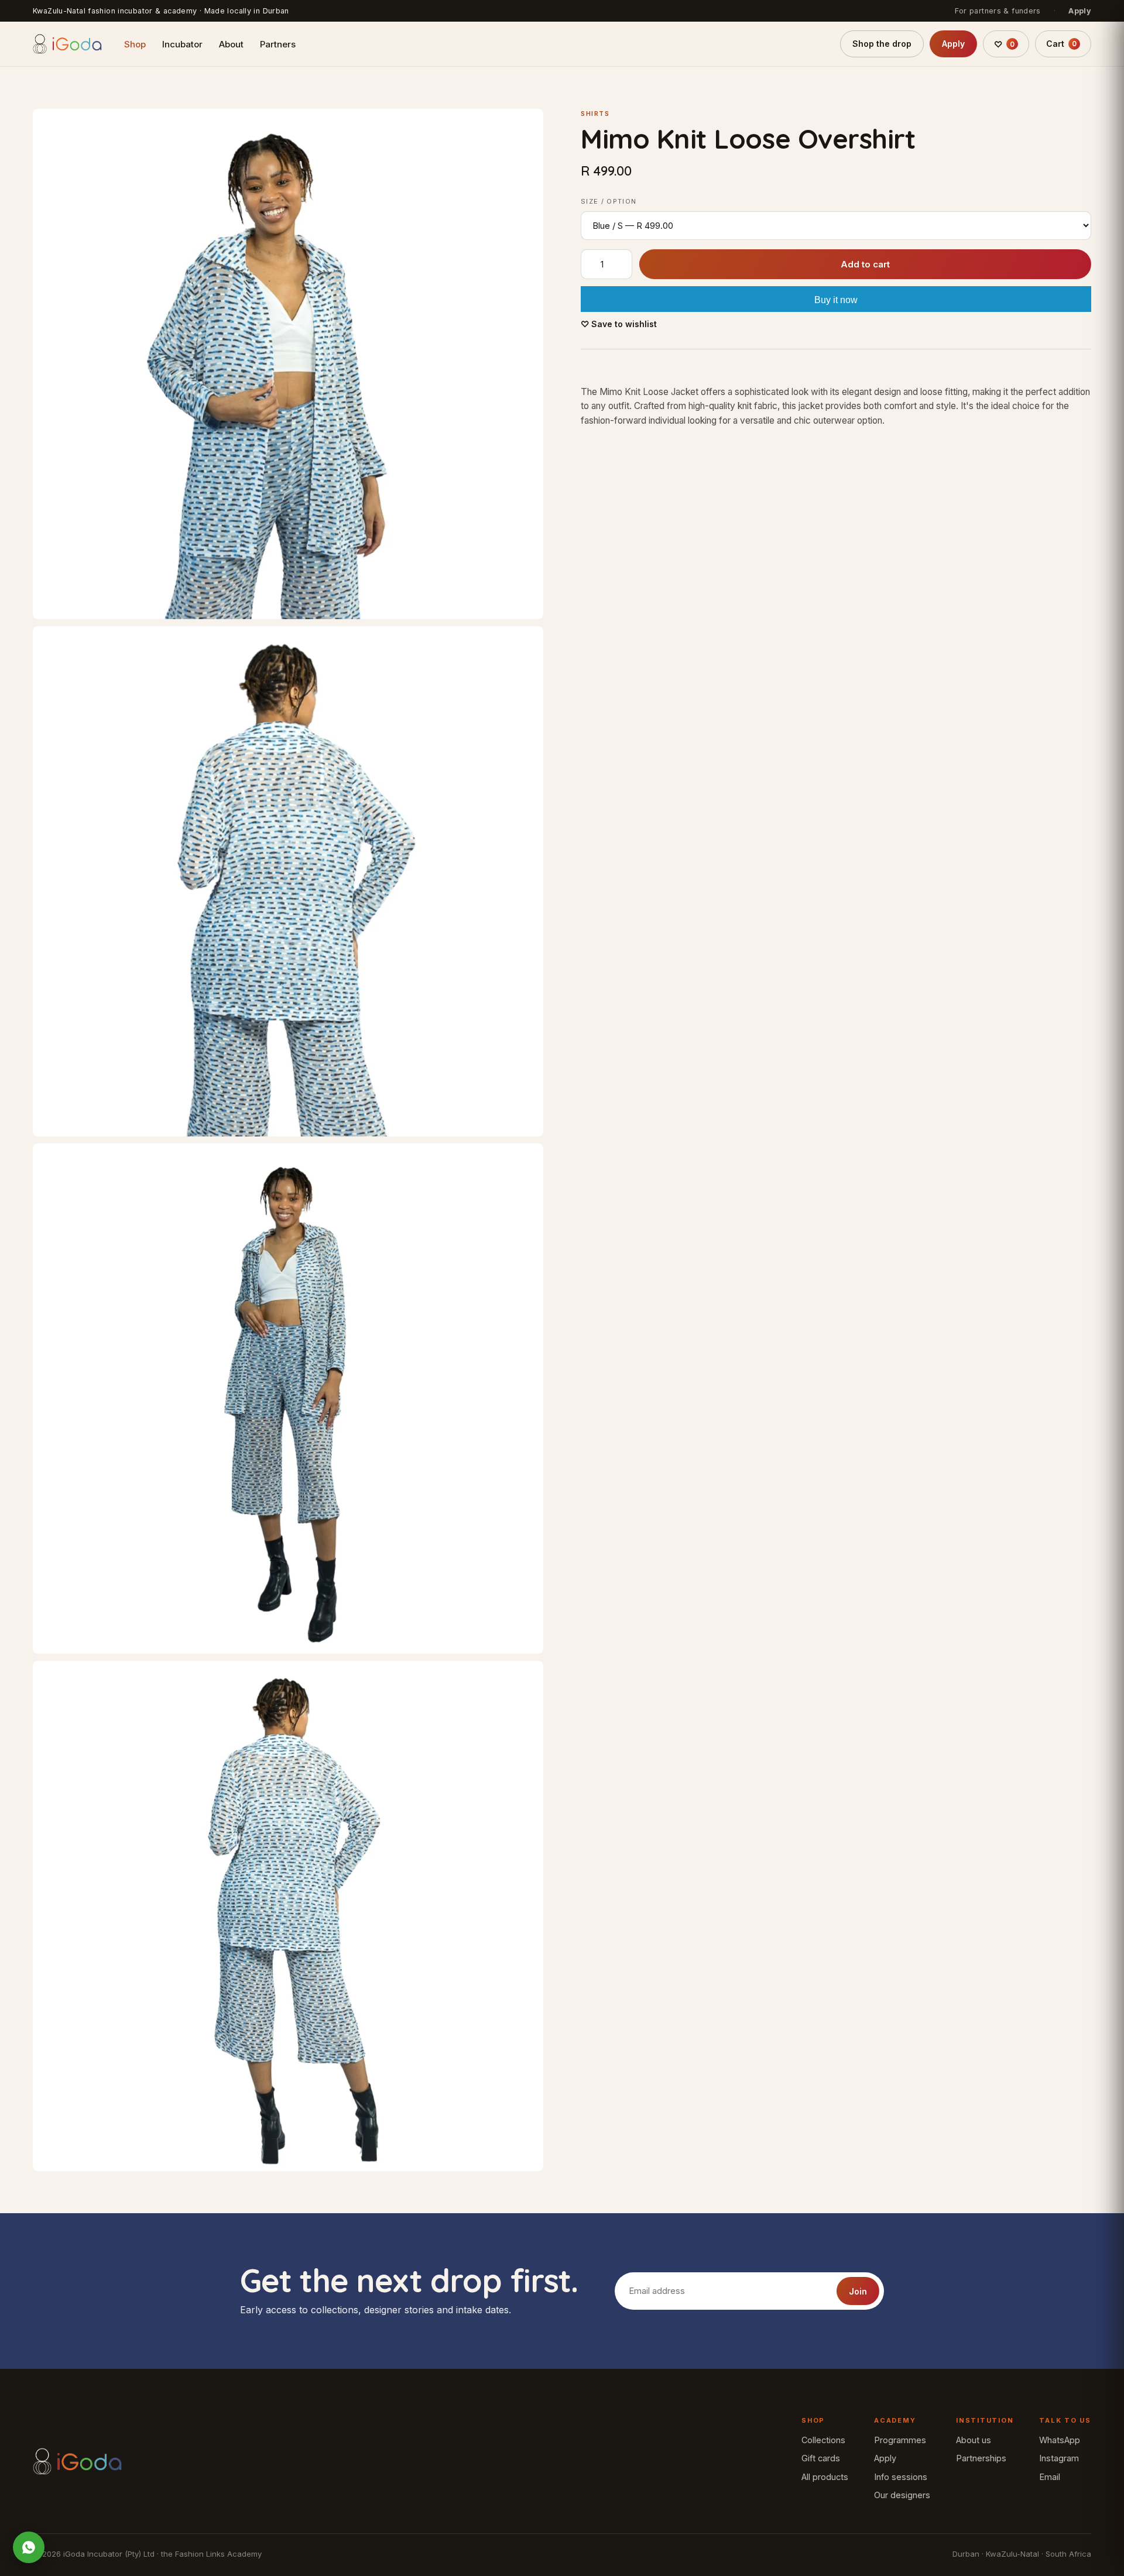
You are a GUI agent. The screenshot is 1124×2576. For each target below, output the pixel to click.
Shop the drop (882, 44)
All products (825, 2477)
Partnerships (981, 2458)
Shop (135, 44)
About (231, 44)
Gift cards (821, 2458)
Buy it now (836, 300)
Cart (1061, 44)
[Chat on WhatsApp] (29, 2547)
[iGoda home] (67, 44)
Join (858, 2291)
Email (1050, 2477)
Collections (823, 2440)
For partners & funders (998, 11)
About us (974, 2440)
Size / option (609, 201)
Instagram (1059, 2458)
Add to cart (865, 264)
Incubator (182, 44)
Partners (278, 44)
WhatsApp (1060, 2440)
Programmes (900, 2440)
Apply (1080, 11)
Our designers (902, 2495)
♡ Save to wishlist (619, 324)
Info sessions (901, 2477)
